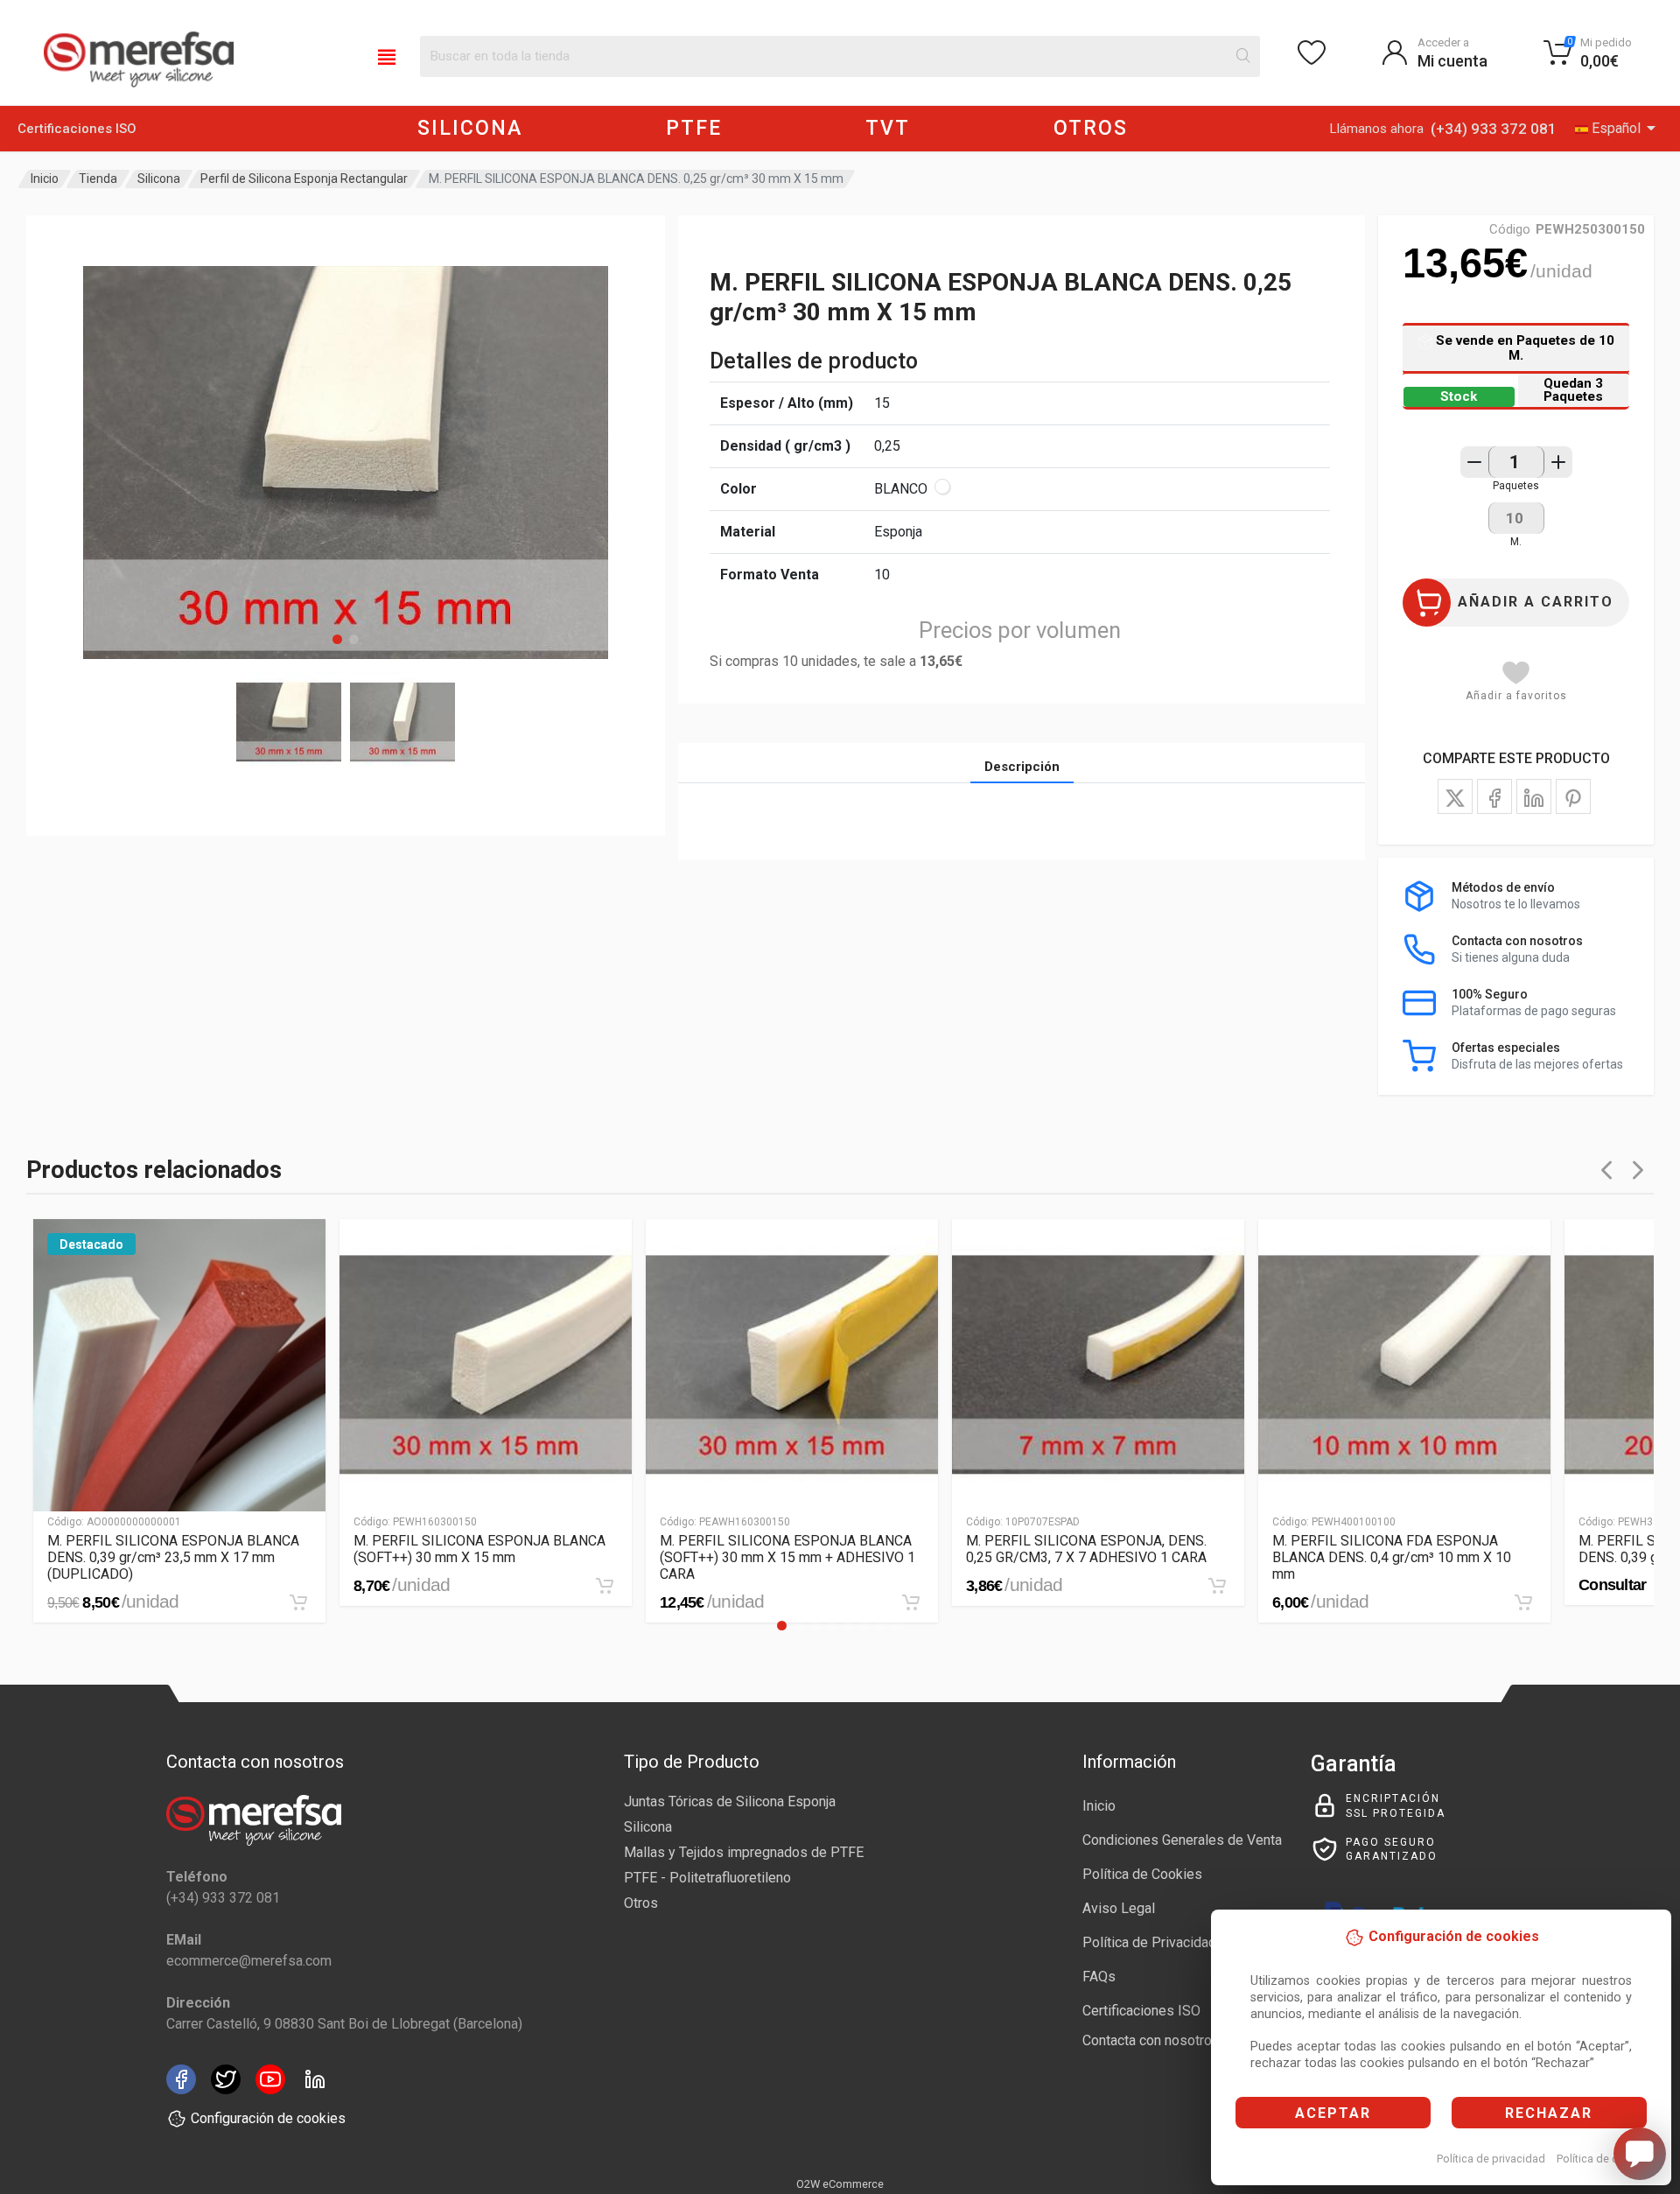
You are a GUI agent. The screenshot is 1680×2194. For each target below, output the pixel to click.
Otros (641, 1903)
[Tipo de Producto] (387, 56)
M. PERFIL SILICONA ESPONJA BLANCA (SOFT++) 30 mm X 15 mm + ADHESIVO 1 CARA (787, 1557)
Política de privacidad (1491, 2159)
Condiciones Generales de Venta (1182, 1840)
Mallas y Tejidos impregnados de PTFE (744, 1852)
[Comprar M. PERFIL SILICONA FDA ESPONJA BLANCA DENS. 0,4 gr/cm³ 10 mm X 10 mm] (1523, 1602)
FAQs (1099, 1977)
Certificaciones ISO (77, 129)
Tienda (98, 179)
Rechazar (1549, 2113)
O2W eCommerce (840, 2184)
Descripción (1022, 767)
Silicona (159, 179)
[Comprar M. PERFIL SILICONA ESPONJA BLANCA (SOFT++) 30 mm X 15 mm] (605, 1586)
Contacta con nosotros (1151, 2040)
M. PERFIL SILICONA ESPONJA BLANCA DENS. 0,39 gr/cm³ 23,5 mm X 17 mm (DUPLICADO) (173, 1557)
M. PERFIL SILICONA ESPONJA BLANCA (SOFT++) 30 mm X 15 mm (479, 1549)
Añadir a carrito (1536, 602)
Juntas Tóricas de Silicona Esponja (730, 1801)
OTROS (1091, 128)
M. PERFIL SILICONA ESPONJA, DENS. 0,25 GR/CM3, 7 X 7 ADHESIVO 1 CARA (1086, 1549)
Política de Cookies (1142, 1874)
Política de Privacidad (1149, 1942)
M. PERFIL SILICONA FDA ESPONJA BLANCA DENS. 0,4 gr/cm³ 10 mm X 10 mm (1392, 1557)
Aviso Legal (1119, 1908)
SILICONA (470, 128)
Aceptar (1333, 2113)
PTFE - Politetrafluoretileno (707, 1878)
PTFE (694, 128)
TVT (888, 128)
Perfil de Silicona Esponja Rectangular (304, 179)
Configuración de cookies (268, 2118)
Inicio (45, 179)
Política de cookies (1604, 2159)
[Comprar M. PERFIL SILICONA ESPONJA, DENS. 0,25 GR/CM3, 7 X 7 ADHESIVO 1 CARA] (1217, 1586)
